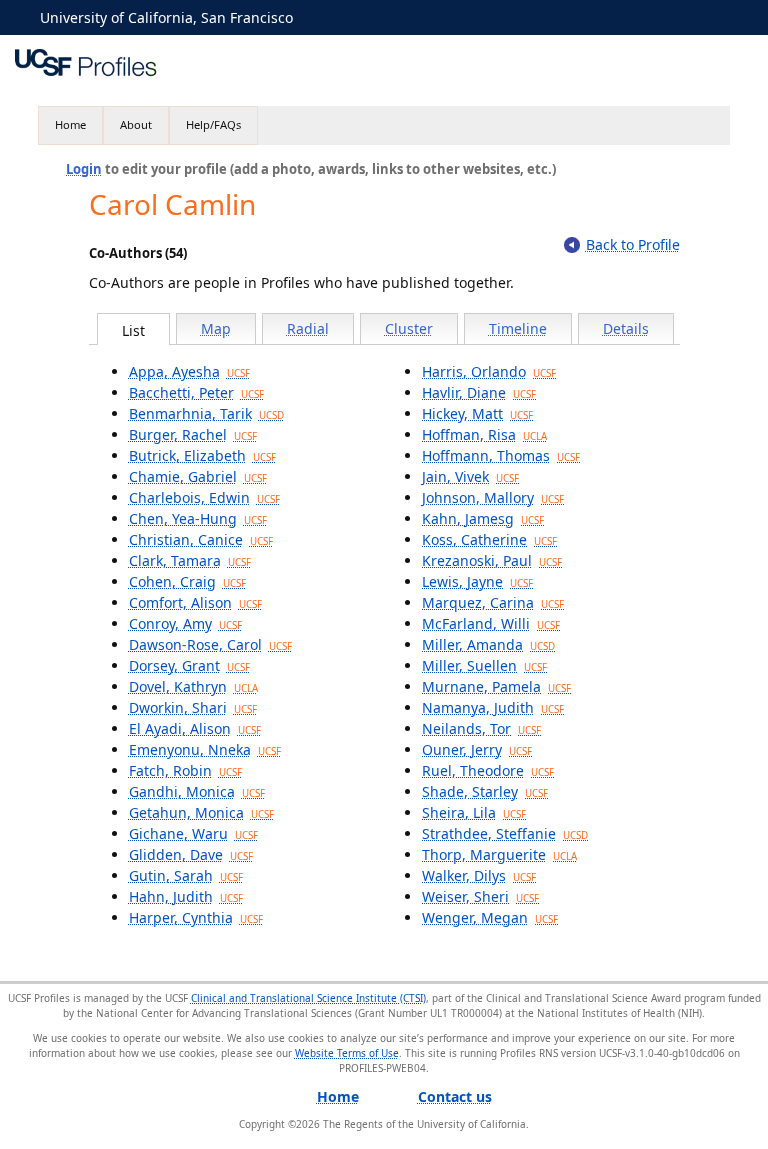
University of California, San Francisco (166, 17)
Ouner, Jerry (477, 749)
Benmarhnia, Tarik (206, 413)
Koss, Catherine (489, 539)
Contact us (455, 1096)
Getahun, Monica (201, 812)
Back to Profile (633, 244)
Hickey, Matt (477, 413)
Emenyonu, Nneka (205, 749)
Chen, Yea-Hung (198, 518)
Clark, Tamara (190, 560)
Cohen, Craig (187, 581)
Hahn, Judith (186, 896)
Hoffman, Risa (484, 434)
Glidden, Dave (191, 854)
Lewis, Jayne (477, 581)
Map (216, 328)
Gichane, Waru (193, 833)
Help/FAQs (213, 124)
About (136, 124)
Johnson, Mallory (493, 497)
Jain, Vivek (470, 476)
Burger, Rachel (193, 434)
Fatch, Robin (185, 770)
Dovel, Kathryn (193, 686)
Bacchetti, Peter (196, 392)
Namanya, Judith (493, 707)
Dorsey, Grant (189, 665)
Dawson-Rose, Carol (210, 644)
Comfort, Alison (195, 602)
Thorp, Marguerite (499, 854)
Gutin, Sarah (186, 875)
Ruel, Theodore (488, 770)
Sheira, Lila (474, 812)
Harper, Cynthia (196, 917)
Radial (308, 328)
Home (70, 124)
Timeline (518, 328)
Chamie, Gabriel (198, 476)
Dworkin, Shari (193, 707)
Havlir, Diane (479, 392)
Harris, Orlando (489, 371)
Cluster (409, 328)
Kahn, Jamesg (483, 518)
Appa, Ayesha (189, 371)
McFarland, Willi (491, 623)
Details (626, 328)
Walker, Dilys (479, 875)
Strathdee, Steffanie (505, 833)
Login (84, 169)
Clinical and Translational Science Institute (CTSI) (308, 998)
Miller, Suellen (484, 665)
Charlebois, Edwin (204, 497)
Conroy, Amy (185, 623)
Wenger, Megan (490, 917)
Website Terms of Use (347, 1053)
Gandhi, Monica (197, 791)
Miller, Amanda (488, 644)
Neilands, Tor (481, 728)
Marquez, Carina (493, 602)
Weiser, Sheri (480, 896)
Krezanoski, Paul (492, 560)
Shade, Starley (485, 791)
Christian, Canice (201, 539)
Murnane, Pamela (496, 686)
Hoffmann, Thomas (501, 455)
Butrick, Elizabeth (202, 455)
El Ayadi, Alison (195, 728)
